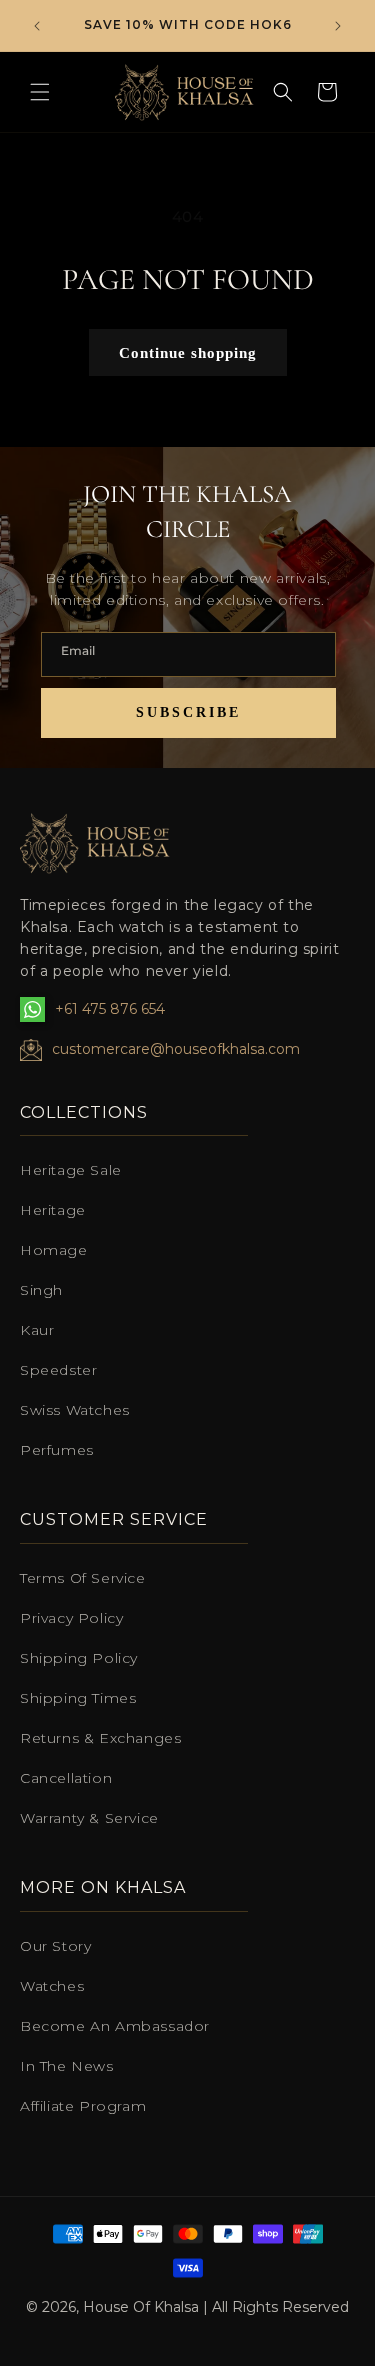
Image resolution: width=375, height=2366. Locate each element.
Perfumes (57, 1450)
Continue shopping (188, 353)
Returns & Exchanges (100, 1738)
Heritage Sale (71, 1170)
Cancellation (66, 1778)
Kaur (37, 1330)
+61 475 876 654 (110, 1009)
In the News (67, 2066)
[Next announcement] (338, 26)
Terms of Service (83, 1578)
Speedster (58, 1370)
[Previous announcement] (37, 26)
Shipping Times (78, 1698)
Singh (41, 1290)
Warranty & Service (89, 1818)
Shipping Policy (79, 1658)
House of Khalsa (141, 2307)
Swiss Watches (75, 1410)
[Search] (283, 92)
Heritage (53, 1210)
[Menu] (40, 92)
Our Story (55, 1946)
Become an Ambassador (115, 2026)
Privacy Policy (71, 1618)
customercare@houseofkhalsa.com (176, 1049)
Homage (54, 1250)
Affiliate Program (83, 2106)
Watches (52, 1986)
